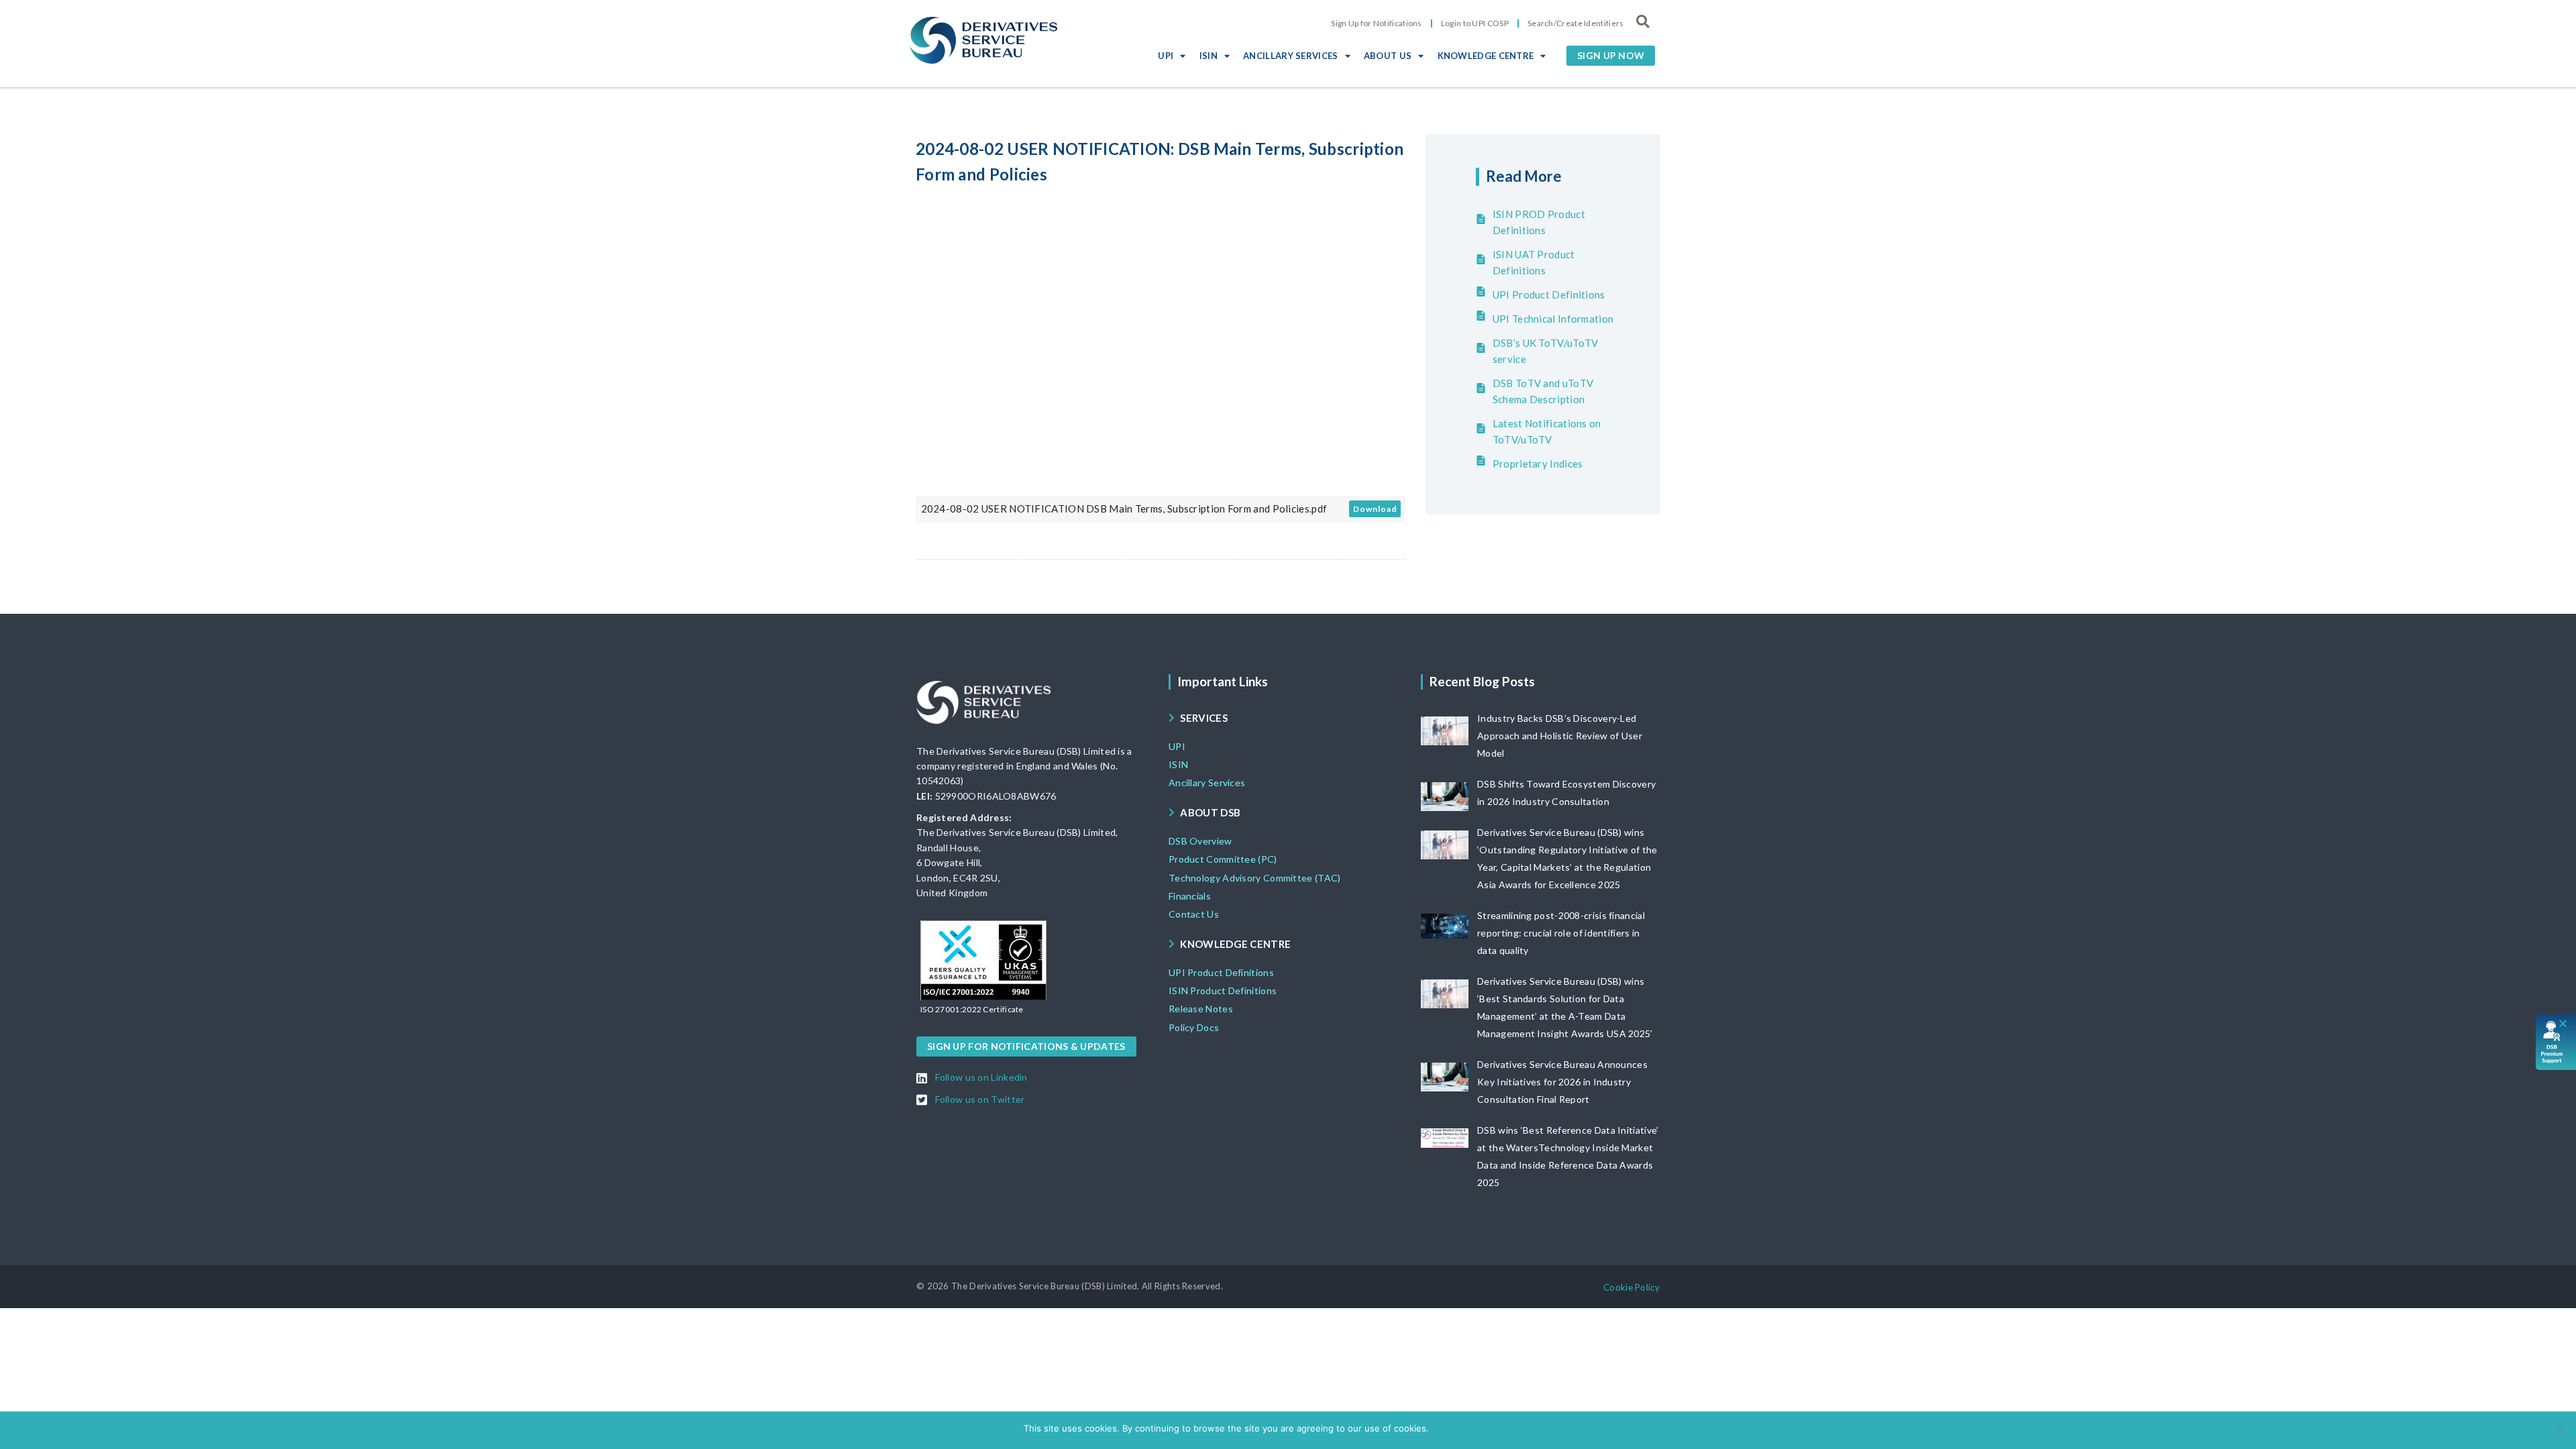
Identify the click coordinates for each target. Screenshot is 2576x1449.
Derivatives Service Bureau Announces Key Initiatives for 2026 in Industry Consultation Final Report (1562, 1082)
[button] (1611, 56)
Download (1375, 509)
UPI (1166, 56)
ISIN (1209, 56)
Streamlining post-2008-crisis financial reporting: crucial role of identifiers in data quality (1561, 933)
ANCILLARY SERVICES (1290, 56)
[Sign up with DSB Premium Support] (2556, 1042)
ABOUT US (1388, 56)
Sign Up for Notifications (1377, 23)
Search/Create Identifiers (1576, 23)
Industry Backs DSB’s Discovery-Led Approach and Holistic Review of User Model (1560, 736)
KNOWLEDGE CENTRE (1486, 56)
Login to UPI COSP (1475, 23)
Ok (1441, 1428)
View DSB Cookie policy (1503, 1428)
